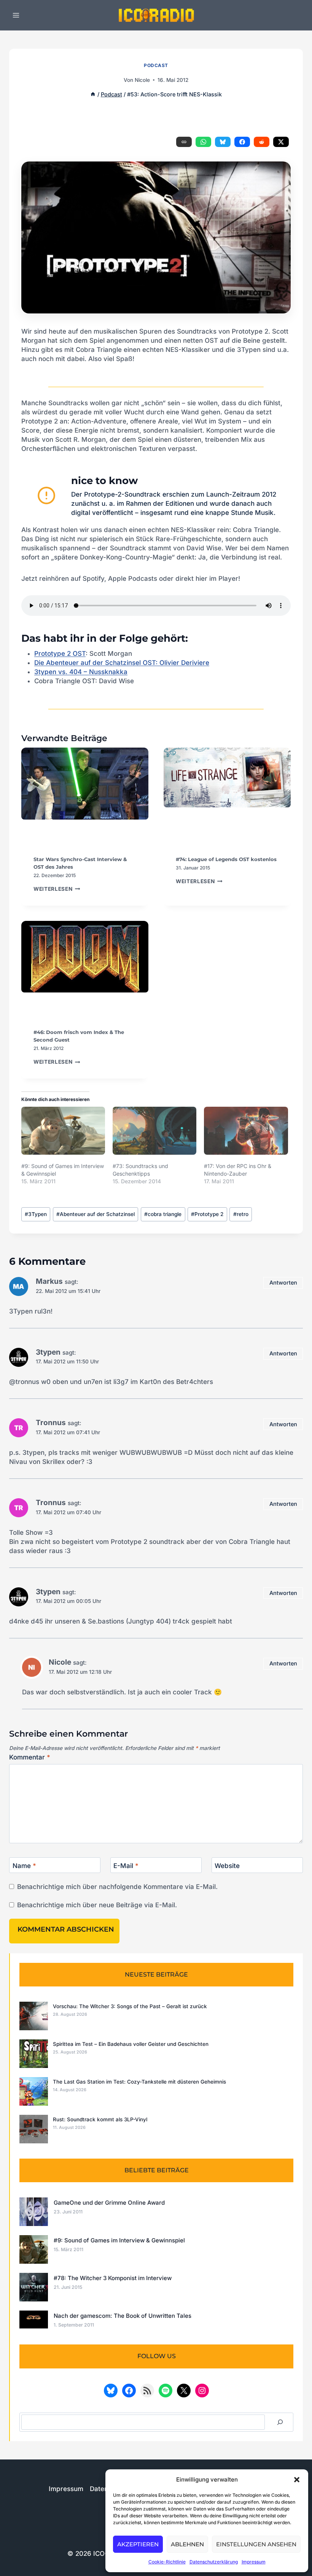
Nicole (142, 80)
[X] (281, 142)
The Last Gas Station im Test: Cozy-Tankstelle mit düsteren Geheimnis (139, 2082)
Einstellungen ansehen (256, 2544)
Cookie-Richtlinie (167, 2562)
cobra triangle (163, 1214)
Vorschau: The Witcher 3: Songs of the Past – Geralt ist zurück (130, 2006)
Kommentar (30, 1757)
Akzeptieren (138, 2544)
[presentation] (85, 795)
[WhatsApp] (203, 142)
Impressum (254, 2562)
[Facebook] (242, 142)
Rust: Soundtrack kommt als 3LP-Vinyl (100, 2119)
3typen (48, 1352)
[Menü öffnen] (16, 15)
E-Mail (126, 1866)
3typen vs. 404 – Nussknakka (81, 672)
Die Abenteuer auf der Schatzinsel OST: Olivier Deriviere (122, 663)
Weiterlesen (57, 889)
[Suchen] (280, 2422)
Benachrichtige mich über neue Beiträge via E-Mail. (97, 1905)
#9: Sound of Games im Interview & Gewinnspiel (119, 2240)
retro (241, 1214)
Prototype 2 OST (60, 654)
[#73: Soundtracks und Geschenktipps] (154, 1131)
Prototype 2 (207, 1214)
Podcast (156, 65)
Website (227, 1866)
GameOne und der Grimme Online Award (109, 2203)
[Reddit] (262, 142)
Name (24, 1866)
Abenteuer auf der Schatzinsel (96, 1214)
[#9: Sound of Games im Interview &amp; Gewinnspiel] (63, 1131)
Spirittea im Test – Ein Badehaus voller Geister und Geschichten (131, 2044)
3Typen (36, 1214)
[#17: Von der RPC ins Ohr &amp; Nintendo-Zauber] (246, 1131)
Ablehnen (187, 2544)
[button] (297, 2480)
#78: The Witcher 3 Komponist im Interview (113, 2278)
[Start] (93, 94)
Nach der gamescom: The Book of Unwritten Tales (123, 2316)
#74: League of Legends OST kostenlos (226, 859)
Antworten (283, 1282)
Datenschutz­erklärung (214, 2562)
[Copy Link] (184, 142)
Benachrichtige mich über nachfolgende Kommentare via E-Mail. (117, 1887)
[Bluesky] (223, 142)
